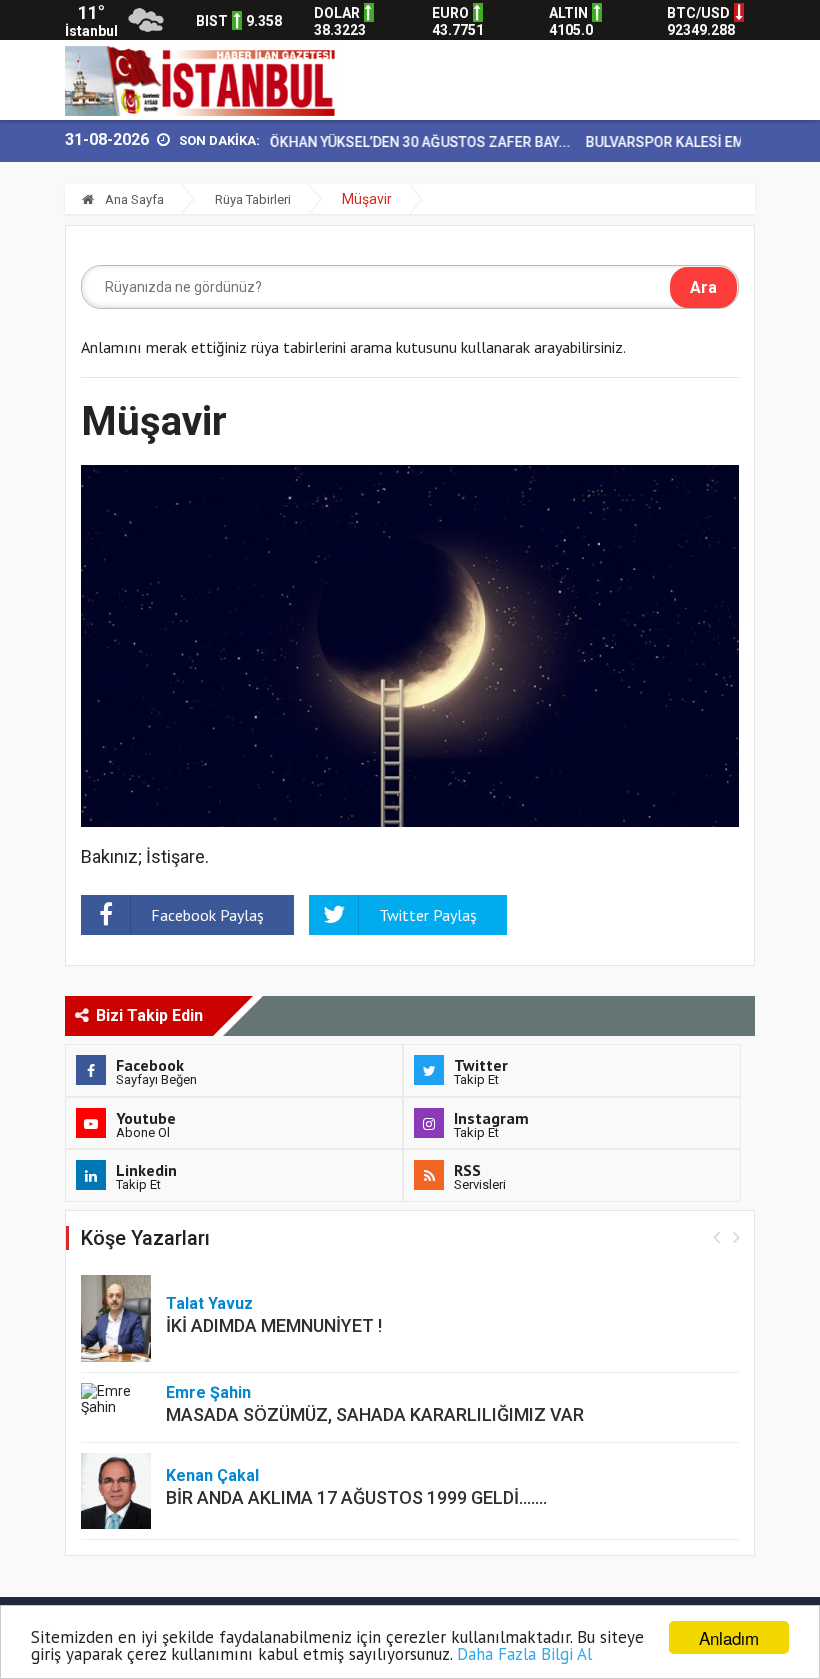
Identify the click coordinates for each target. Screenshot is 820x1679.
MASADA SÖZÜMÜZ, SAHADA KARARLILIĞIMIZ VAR (375, 1414)
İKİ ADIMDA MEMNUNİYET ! (274, 1325)
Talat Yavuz (209, 1303)
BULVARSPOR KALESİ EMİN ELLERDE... (686, 142)
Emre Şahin (208, 1392)
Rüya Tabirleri (253, 199)
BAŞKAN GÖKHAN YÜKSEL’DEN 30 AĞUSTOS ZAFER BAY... (365, 142)
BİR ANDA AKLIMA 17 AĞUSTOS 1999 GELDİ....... (356, 1497)
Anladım (729, 1637)
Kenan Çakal (212, 1475)
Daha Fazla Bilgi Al (524, 1654)
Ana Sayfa (133, 199)
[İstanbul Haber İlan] (203, 79)
